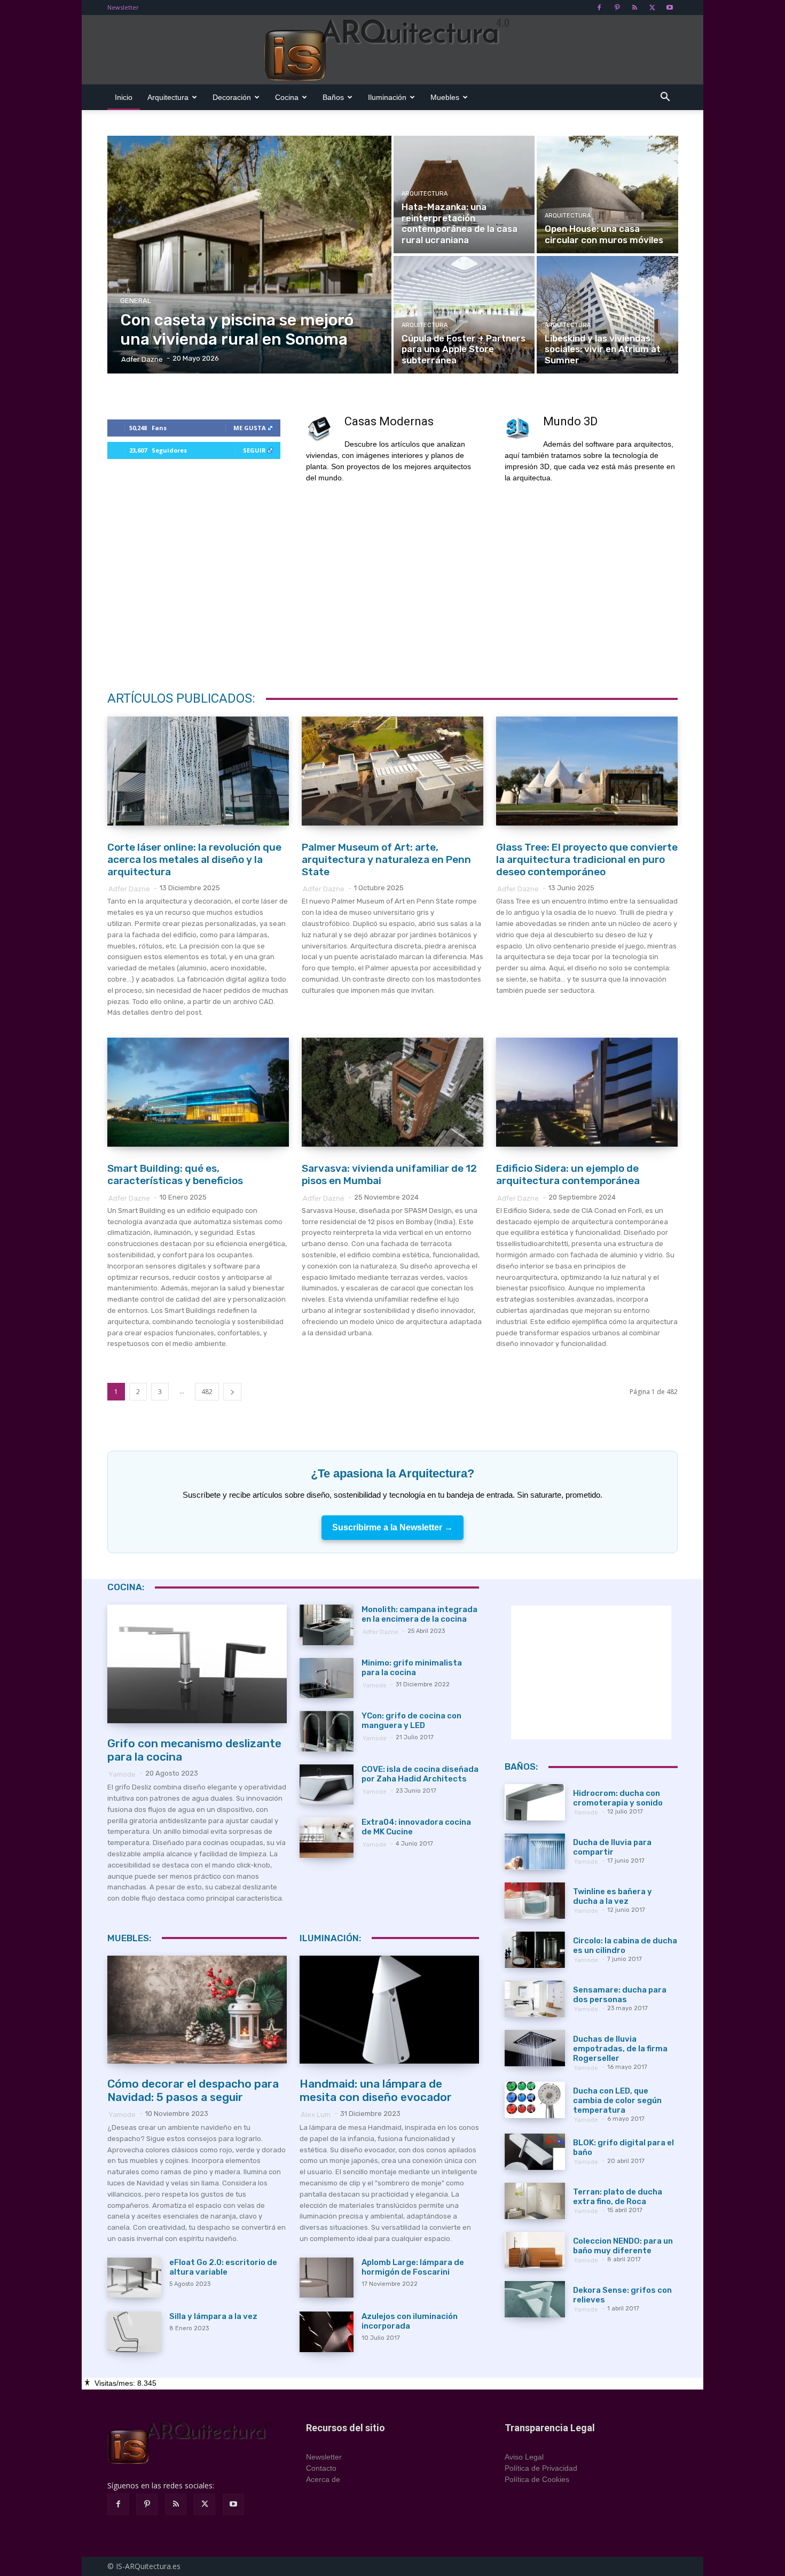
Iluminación (387, 97)
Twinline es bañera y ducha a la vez (613, 1896)
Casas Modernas (389, 421)
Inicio (124, 97)
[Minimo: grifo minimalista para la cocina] (327, 1678)
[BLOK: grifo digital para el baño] (535, 2152)
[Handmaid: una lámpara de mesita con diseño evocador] (389, 2010)
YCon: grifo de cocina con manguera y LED (411, 1721)
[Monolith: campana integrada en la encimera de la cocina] (327, 1625)
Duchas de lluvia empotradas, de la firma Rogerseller (620, 2049)
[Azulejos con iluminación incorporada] (327, 2332)
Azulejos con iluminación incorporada (410, 2321)
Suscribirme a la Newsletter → (392, 1527)
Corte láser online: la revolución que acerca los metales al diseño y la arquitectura (194, 859)
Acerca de (323, 2479)
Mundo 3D (570, 421)
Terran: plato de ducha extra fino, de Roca (618, 2197)
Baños (333, 97)
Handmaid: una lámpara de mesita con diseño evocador (376, 2090)
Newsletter (123, 7)
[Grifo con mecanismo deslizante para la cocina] (197, 1664)
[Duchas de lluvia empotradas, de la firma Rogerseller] (535, 2048)
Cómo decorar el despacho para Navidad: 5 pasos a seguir (193, 2090)
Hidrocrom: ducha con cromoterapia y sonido (618, 1798)
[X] (652, 7)
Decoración (232, 97)
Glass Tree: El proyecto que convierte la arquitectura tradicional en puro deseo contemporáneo (587, 859)
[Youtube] (670, 7)
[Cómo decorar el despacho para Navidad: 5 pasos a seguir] (197, 2010)
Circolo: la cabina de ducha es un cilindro (625, 1945)
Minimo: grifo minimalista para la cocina (412, 1668)
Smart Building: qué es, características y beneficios (175, 1174)
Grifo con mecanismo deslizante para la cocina (194, 1750)
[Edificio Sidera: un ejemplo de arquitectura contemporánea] (587, 1092)
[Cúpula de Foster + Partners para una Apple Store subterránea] (464, 315)
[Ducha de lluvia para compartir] (535, 1851)
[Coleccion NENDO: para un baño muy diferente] (535, 2250)
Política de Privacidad (541, 2468)
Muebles (445, 97)
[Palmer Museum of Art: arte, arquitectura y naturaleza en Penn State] (392, 771)
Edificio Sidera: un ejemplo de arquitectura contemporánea (568, 1174)
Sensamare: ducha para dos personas (620, 1995)
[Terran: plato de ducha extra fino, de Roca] (535, 2201)
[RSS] (634, 7)
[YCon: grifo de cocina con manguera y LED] (327, 1731)
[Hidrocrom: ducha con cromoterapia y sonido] (535, 1802)
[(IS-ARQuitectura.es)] (392, 50)
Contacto (321, 2468)
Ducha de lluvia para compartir (612, 1847)
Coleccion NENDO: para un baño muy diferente (623, 2246)
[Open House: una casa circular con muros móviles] (607, 194)
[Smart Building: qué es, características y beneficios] (198, 1092)
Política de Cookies (537, 2479)
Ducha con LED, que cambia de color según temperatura (617, 2100)
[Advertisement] (392, 584)
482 (207, 1392)
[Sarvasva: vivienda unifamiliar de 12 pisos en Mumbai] (392, 1092)
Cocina (287, 97)
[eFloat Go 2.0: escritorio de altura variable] (134, 2278)
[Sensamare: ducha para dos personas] (535, 1999)
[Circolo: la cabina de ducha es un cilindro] (535, 1950)
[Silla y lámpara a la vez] (134, 2332)
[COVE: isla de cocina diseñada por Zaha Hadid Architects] (327, 1785)
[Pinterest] (617, 7)
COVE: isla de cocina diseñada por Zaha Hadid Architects (420, 1774)
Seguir (254, 450)
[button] (665, 98)
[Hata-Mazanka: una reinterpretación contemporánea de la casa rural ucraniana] (464, 194)
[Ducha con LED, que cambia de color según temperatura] (535, 2100)
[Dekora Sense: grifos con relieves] (535, 2299)
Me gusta (250, 428)
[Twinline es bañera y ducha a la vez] (535, 1901)
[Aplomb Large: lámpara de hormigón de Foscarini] (327, 2278)
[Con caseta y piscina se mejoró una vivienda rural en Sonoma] (250, 255)
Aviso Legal (524, 2457)
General (136, 301)
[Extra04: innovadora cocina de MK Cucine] (327, 1838)
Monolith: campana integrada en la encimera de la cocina (419, 1614)
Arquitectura (168, 97)
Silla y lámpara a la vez (213, 2316)
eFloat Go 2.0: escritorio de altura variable (223, 2267)
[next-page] (232, 1392)
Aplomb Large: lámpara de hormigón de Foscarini (413, 2267)
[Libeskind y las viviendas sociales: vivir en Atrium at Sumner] (607, 315)
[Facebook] (599, 7)
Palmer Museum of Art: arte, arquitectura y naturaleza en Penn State (386, 859)
